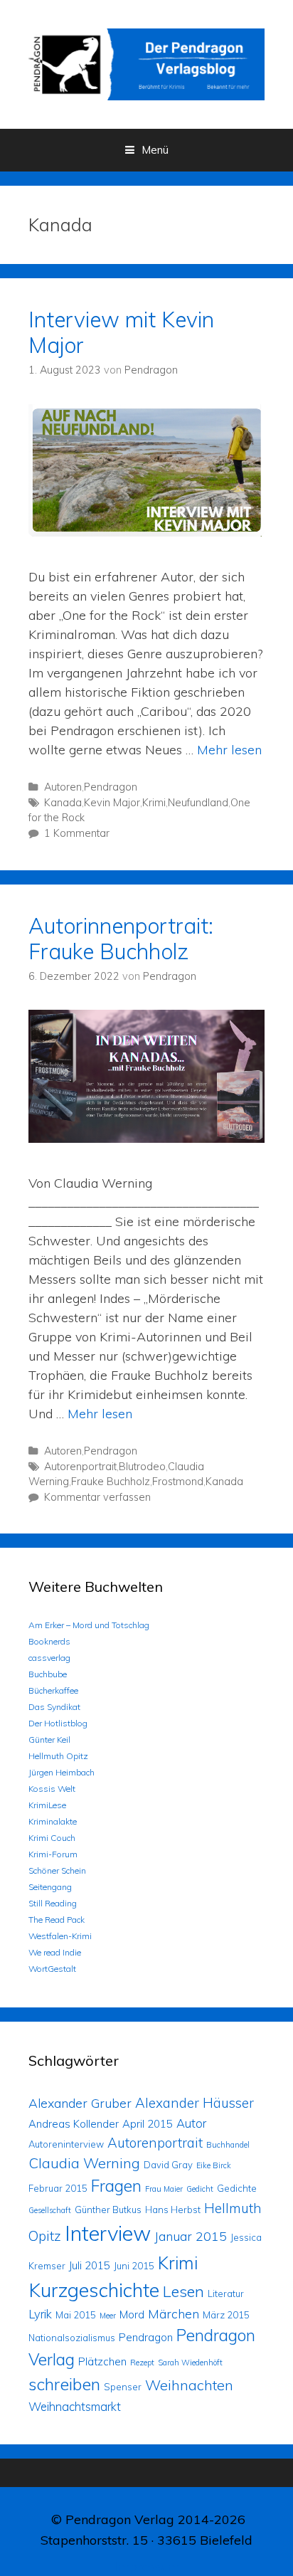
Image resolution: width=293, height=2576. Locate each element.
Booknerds (49, 1641)
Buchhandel (228, 2145)
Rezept (142, 2363)
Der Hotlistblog (58, 1723)
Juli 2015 (90, 2265)
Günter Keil (49, 1740)
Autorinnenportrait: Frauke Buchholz (121, 939)
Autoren (63, 787)
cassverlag (49, 1658)
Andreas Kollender (74, 2124)
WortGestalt (52, 1969)
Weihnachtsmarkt (75, 2406)
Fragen (116, 2186)
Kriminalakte (53, 1821)
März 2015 (226, 2315)
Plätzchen (102, 2361)
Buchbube (48, 1674)
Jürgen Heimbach (62, 1772)
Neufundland (198, 803)
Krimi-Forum (53, 1854)
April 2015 (148, 2124)
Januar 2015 (191, 2236)
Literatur (226, 2293)
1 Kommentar (77, 833)
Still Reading (53, 1903)
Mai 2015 (76, 2315)
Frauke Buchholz (111, 1482)
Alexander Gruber (80, 2103)
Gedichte (237, 2188)
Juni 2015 (134, 2266)
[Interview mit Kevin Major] (146, 532)
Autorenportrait (80, 1467)
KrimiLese (47, 1805)
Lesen (183, 2291)
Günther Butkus (108, 2210)
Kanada (63, 803)
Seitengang (50, 1887)
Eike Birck (214, 2165)
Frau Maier (164, 2189)
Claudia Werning (84, 2163)
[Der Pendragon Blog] (146, 63)
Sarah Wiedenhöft (190, 2363)
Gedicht (200, 2189)
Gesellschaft (50, 2210)
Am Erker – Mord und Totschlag (89, 1625)
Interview (108, 2233)
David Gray (168, 2165)
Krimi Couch (52, 1838)
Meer (108, 2316)
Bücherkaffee (53, 1690)
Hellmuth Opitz (58, 1756)
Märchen (174, 2313)
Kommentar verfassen (97, 1497)
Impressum (147, 2566)
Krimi (154, 803)
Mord (132, 2314)
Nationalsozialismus (72, 2338)
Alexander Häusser (195, 2103)
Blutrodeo (142, 1467)
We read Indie (55, 1952)
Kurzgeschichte (94, 2290)
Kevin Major (112, 803)
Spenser (123, 2387)
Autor (191, 2123)
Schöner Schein (57, 1870)
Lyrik (40, 2314)
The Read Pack (57, 1920)
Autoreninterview (66, 2144)
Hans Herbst (173, 2210)
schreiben (64, 2384)
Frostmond (178, 1482)
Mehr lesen (229, 750)
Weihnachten (189, 2385)
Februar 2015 (58, 2188)
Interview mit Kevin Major (121, 332)
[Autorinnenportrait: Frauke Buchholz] (146, 1138)
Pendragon (111, 787)
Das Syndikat (54, 1707)
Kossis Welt (52, 1789)
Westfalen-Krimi (60, 1936)
